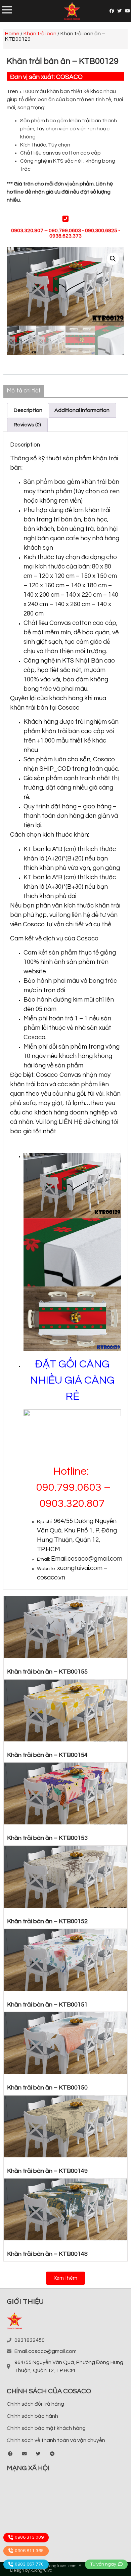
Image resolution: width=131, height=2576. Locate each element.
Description (28, 410)
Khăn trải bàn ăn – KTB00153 (47, 1838)
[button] (65, 2278)
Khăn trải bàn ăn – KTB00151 (47, 2005)
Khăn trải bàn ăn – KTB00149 (47, 2171)
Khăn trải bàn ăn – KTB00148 (47, 2254)
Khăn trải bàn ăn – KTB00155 (47, 1672)
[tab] (28, 410)
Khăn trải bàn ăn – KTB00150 (47, 2088)
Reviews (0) (27, 425)
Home (12, 34)
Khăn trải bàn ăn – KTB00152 (47, 1921)
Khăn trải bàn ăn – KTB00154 (47, 1755)
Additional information (82, 410)
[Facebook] (112, 11)
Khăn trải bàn (40, 34)
